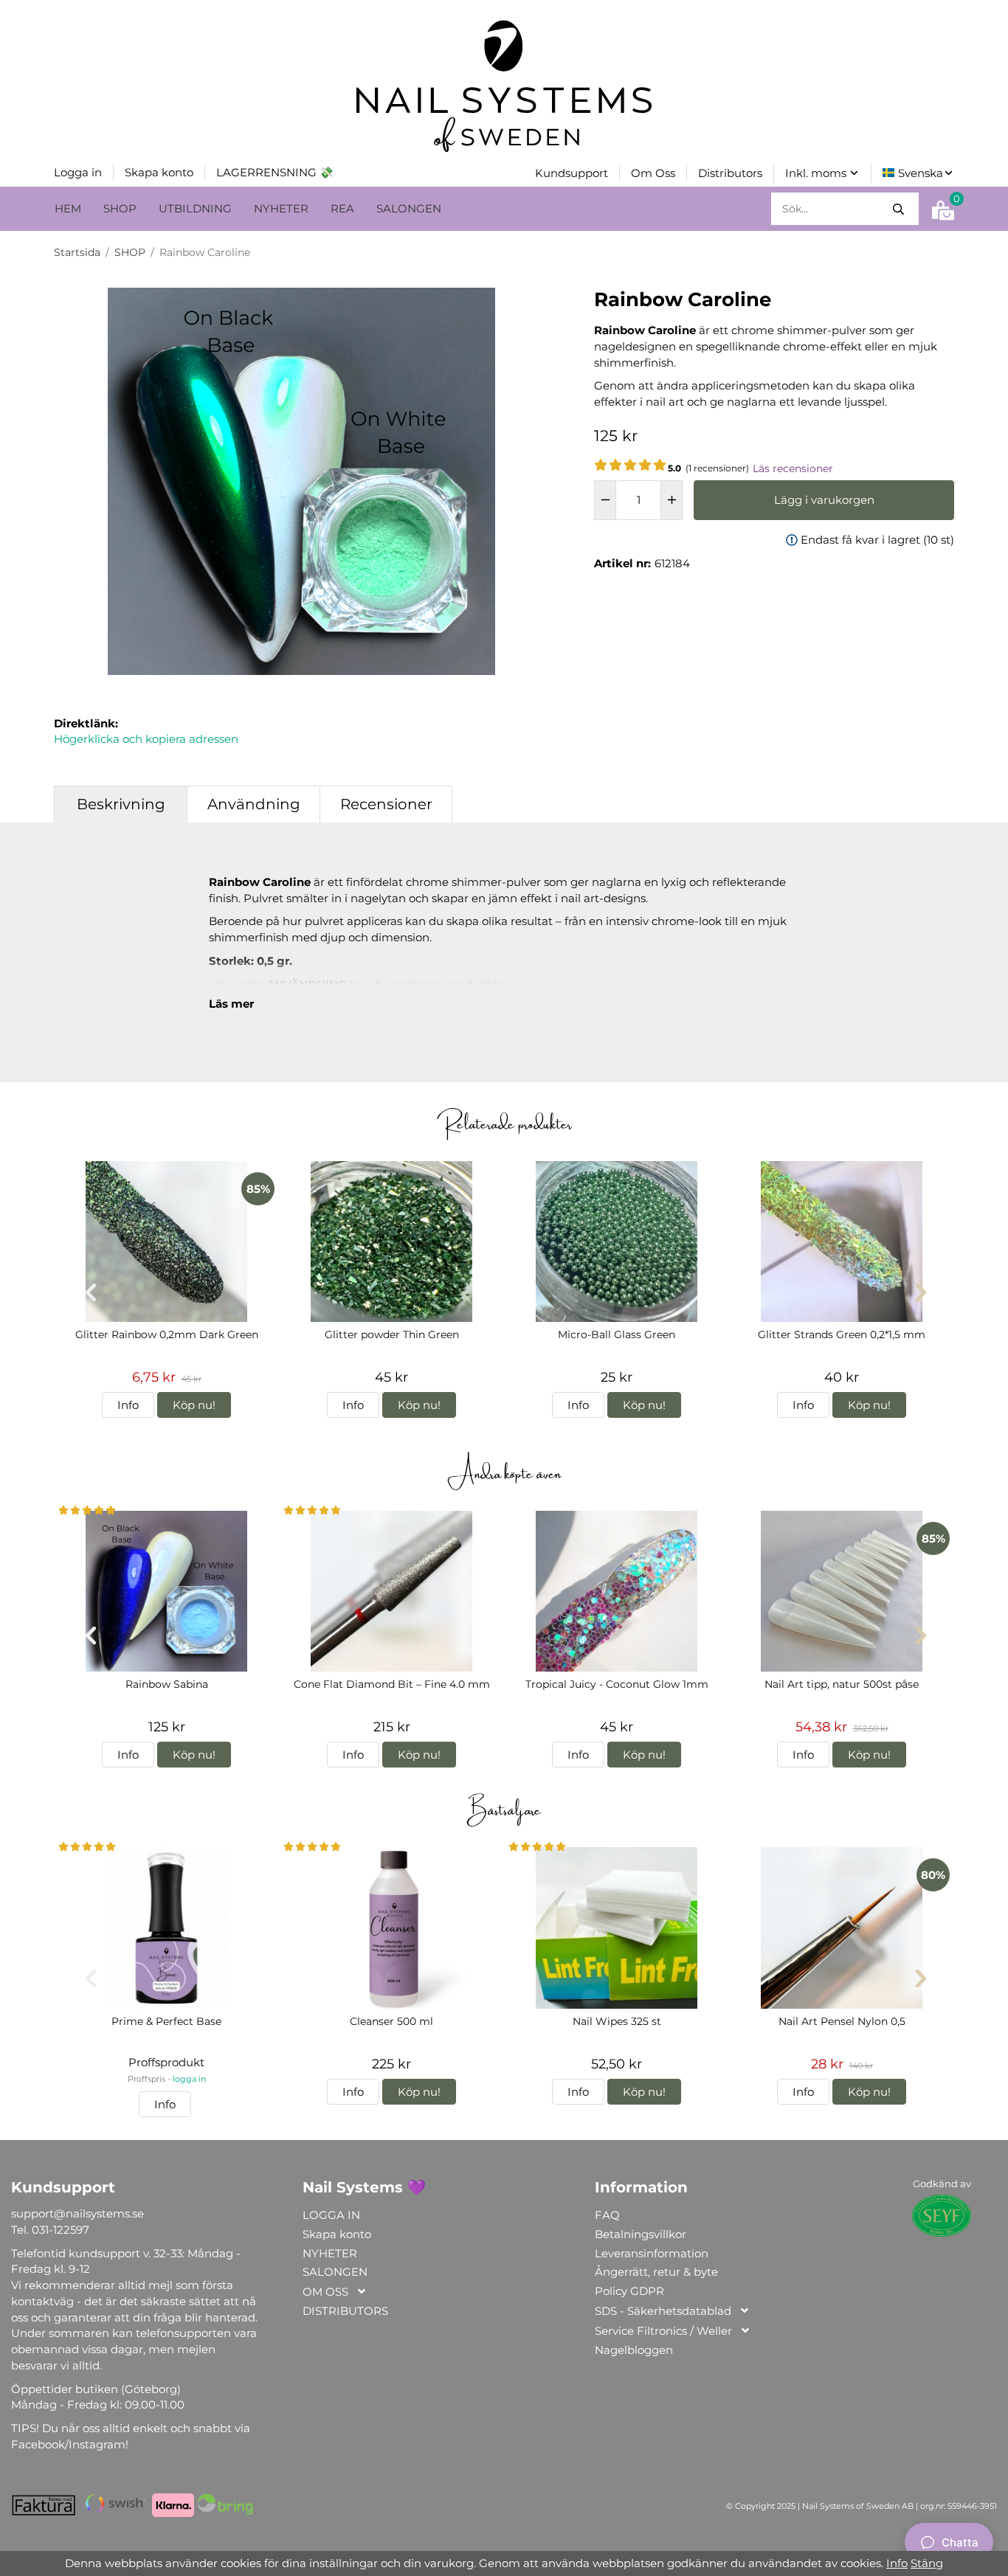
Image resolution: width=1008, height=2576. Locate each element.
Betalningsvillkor (641, 2234)
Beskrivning (121, 804)
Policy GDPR (629, 2291)
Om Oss (653, 173)
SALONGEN (409, 208)
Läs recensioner (793, 468)
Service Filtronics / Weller (663, 2331)
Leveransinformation (652, 2253)
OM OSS (325, 2292)
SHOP (120, 208)
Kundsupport (572, 173)
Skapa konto (159, 172)
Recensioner (386, 804)
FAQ (607, 2215)
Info (128, 1405)
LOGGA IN (331, 2215)
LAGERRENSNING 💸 (275, 172)
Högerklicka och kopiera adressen (146, 739)
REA (342, 208)
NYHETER (281, 208)
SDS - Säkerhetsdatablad (663, 2311)
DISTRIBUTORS (345, 2311)
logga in (189, 2079)
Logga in (78, 172)
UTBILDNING (195, 208)
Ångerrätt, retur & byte (656, 2272)
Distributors (730, 173)
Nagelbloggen (634, 2350)
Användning (254, 804)
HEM (68, 208)
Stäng (927, 2563)
